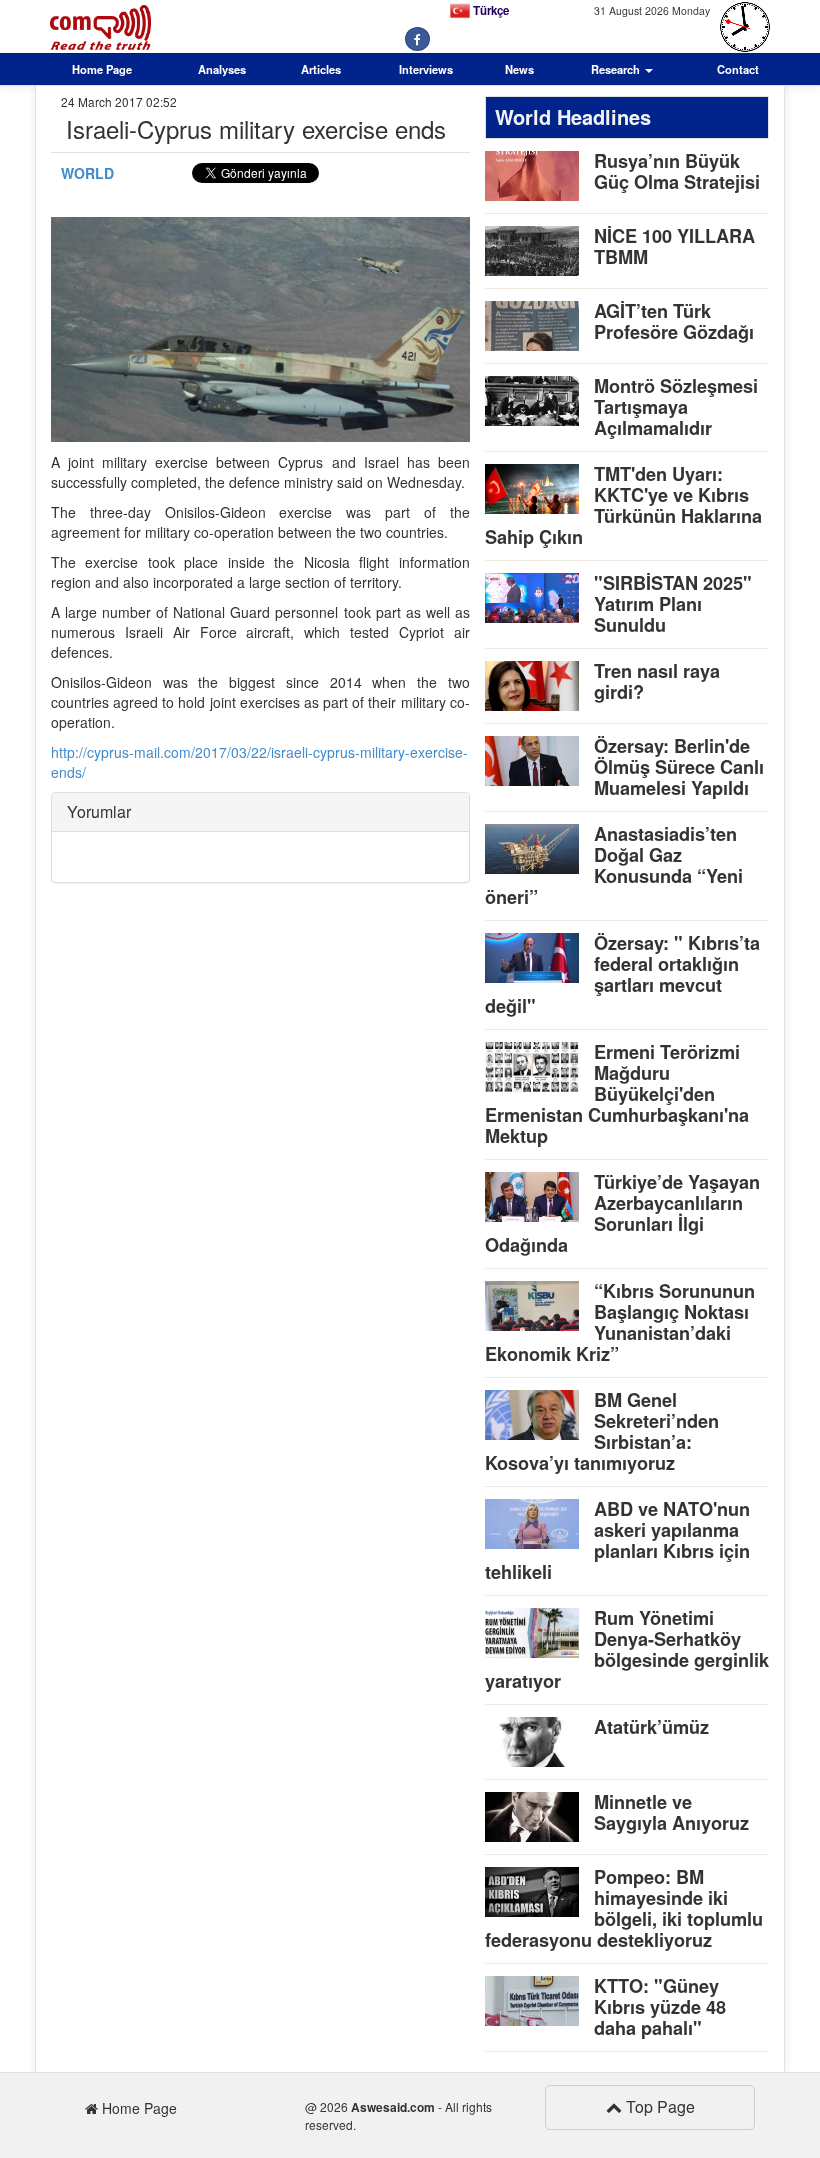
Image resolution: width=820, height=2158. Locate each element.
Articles (321, 69)
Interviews (426, 69)
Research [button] (617, 69)
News (519, 69)
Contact (738, 69)
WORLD (87, 173)
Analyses (222, 69)
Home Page (102, 69)
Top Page (658, 2106)
